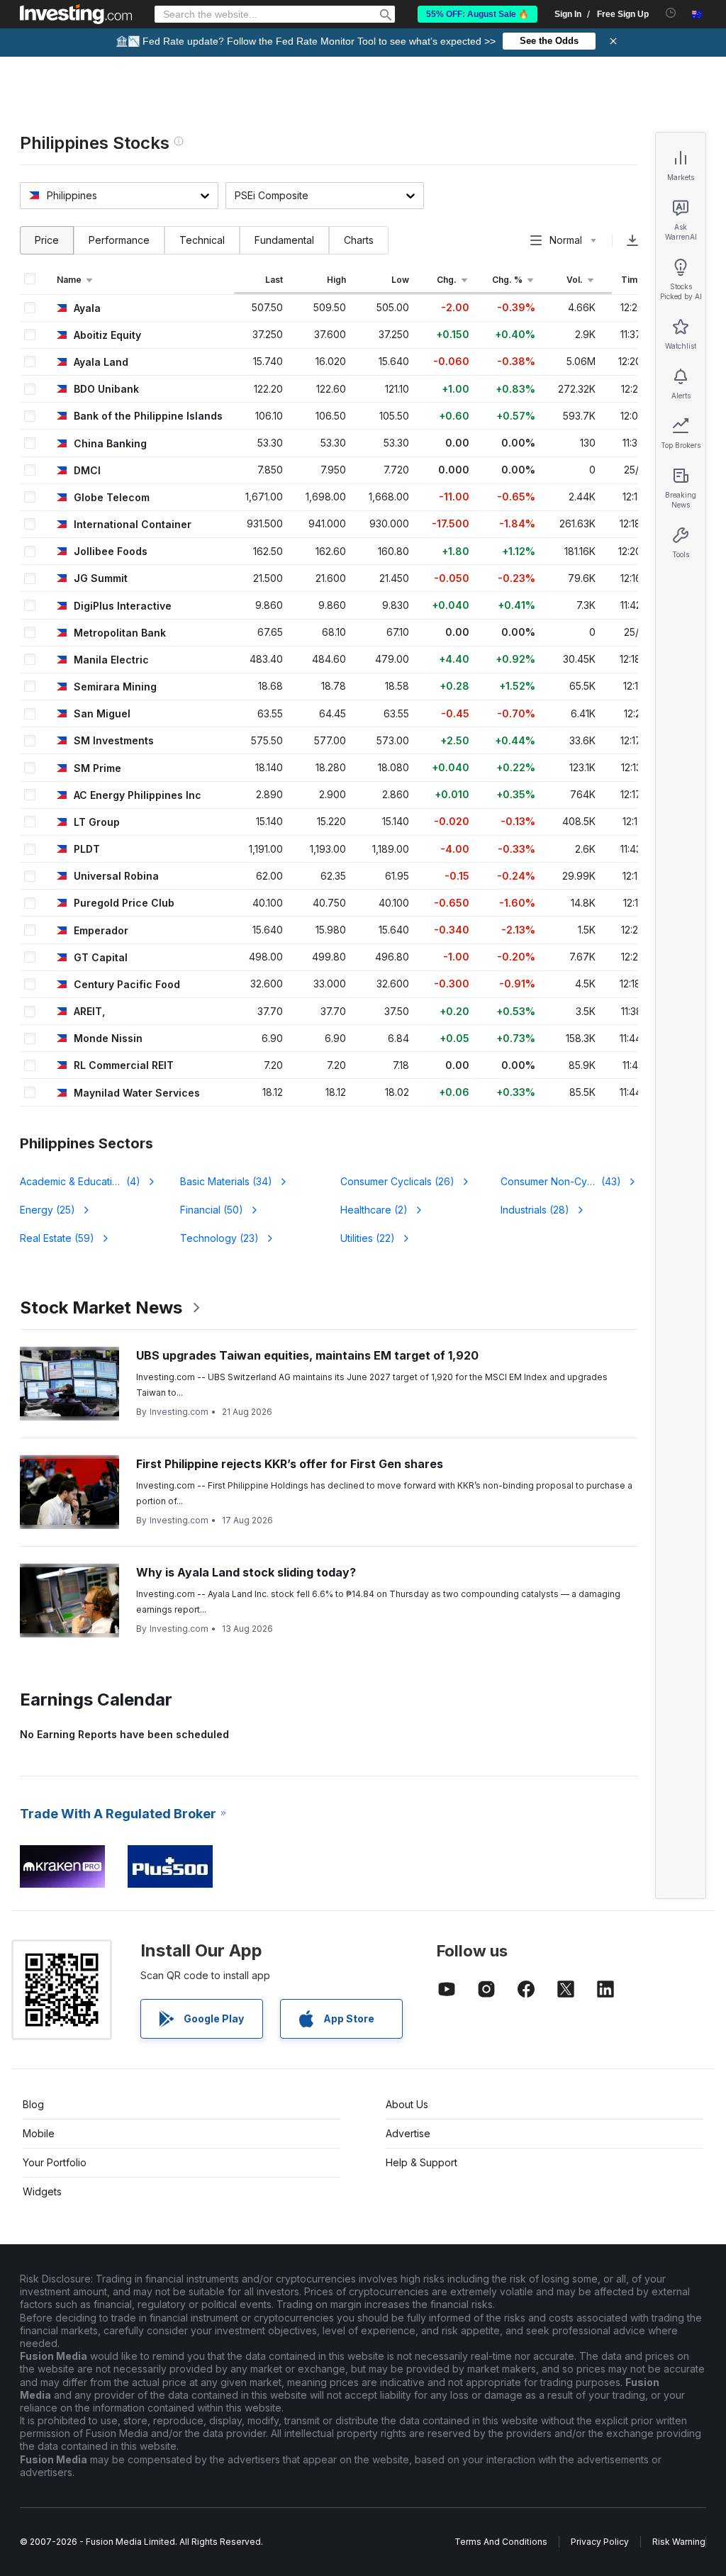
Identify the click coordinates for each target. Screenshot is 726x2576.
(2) (374, 1210)
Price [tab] (47, 240)
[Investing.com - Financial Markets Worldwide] (76, 14)
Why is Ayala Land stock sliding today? (246, 1572)
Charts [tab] (359, 240)
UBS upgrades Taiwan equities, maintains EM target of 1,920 (307, 1355)
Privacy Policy (600, 2542)
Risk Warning (679, 2542)
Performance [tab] (119, 240)
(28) (535, 1210)
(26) (397, 1181)
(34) (226, 1181)
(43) (561, 1181)
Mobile (39, 2133)
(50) (212, 1210)
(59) (57, 1238)
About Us (407, 2104)
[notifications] (671, 13)
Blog (33, 2104)
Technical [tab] (202, 240)
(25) (48, 1210)
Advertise (408, 2133)
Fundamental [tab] (284, 240)
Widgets (42, 2191)
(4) (89, 1181)
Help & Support (421, 2162)
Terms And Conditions (501, 2542)
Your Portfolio (55, 2162)
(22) (368, 1238)
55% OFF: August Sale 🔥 (478, 14)
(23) (219, 1238)
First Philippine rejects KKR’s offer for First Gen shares (290, 1464)
